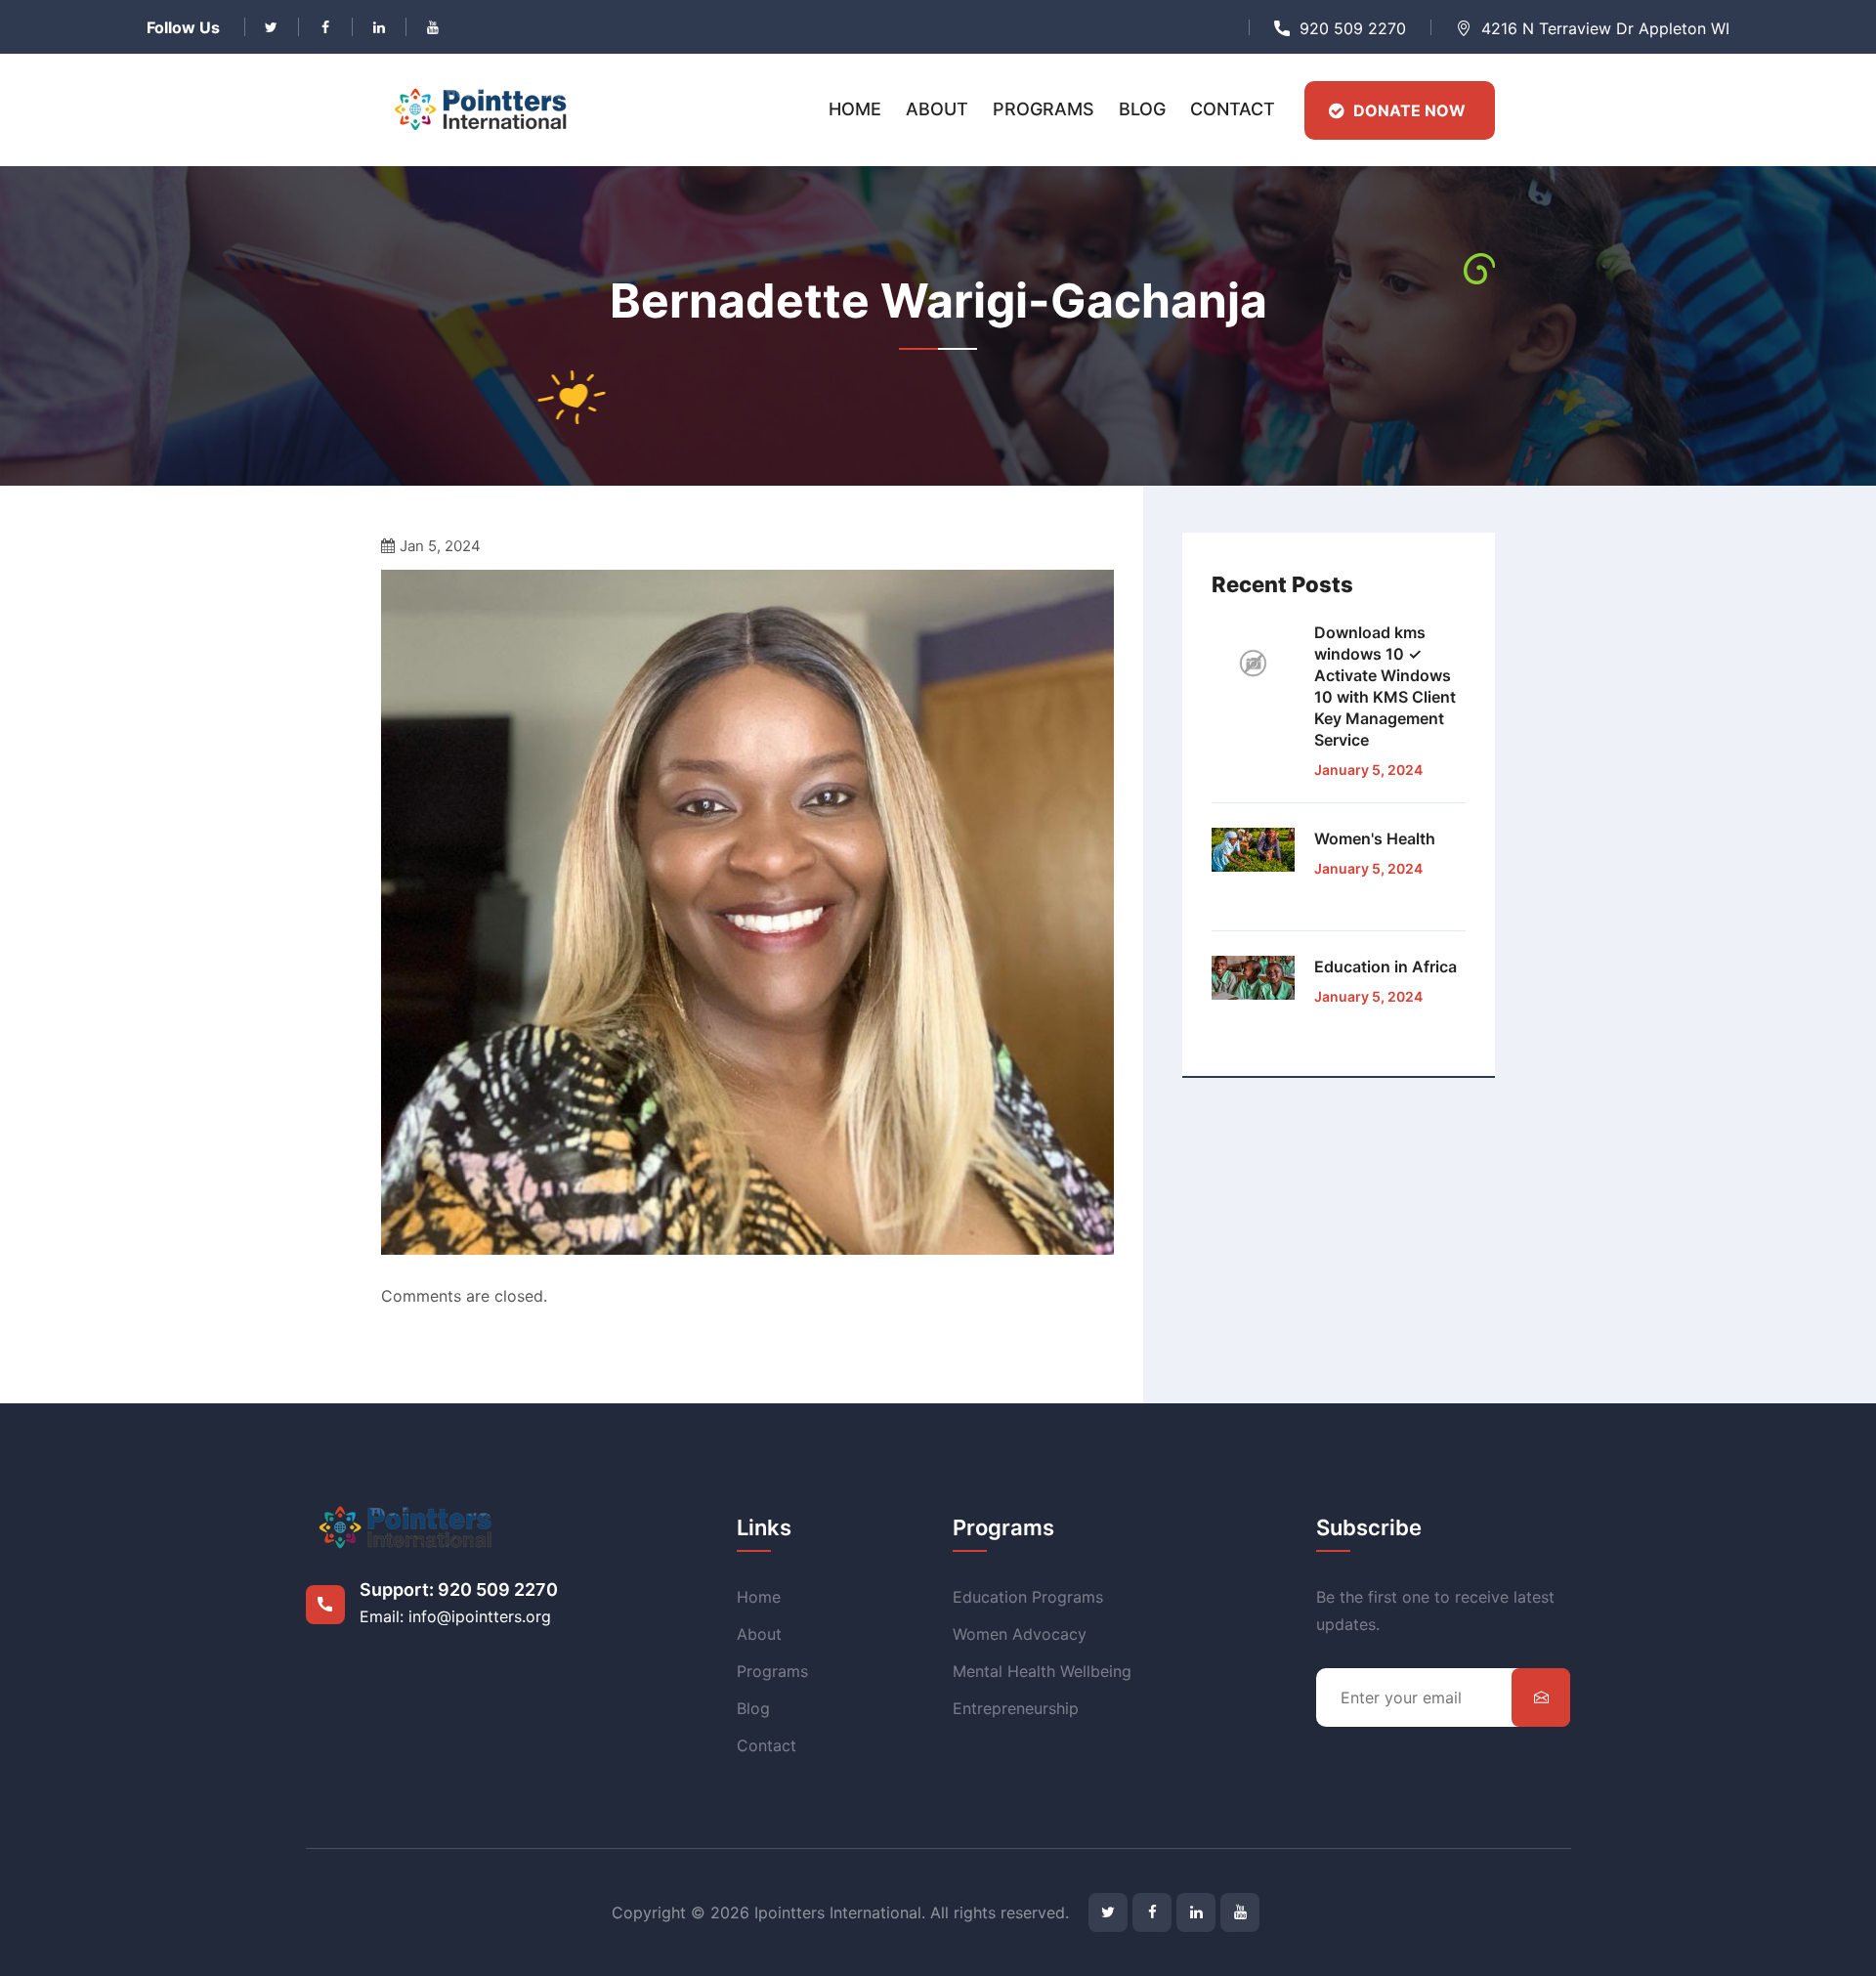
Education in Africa (1386, 967)
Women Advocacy (1020, 1634)
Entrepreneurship (1016, 1708)
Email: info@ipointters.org (455, 1616)
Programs (1044, 109)
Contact (1233, 109)
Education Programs (1028, 1597)
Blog (1142, 109)
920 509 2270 (1353, 28)
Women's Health (1375, 838)
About (937, 109)
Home (855, 109)
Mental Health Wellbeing (1042, 1671)
